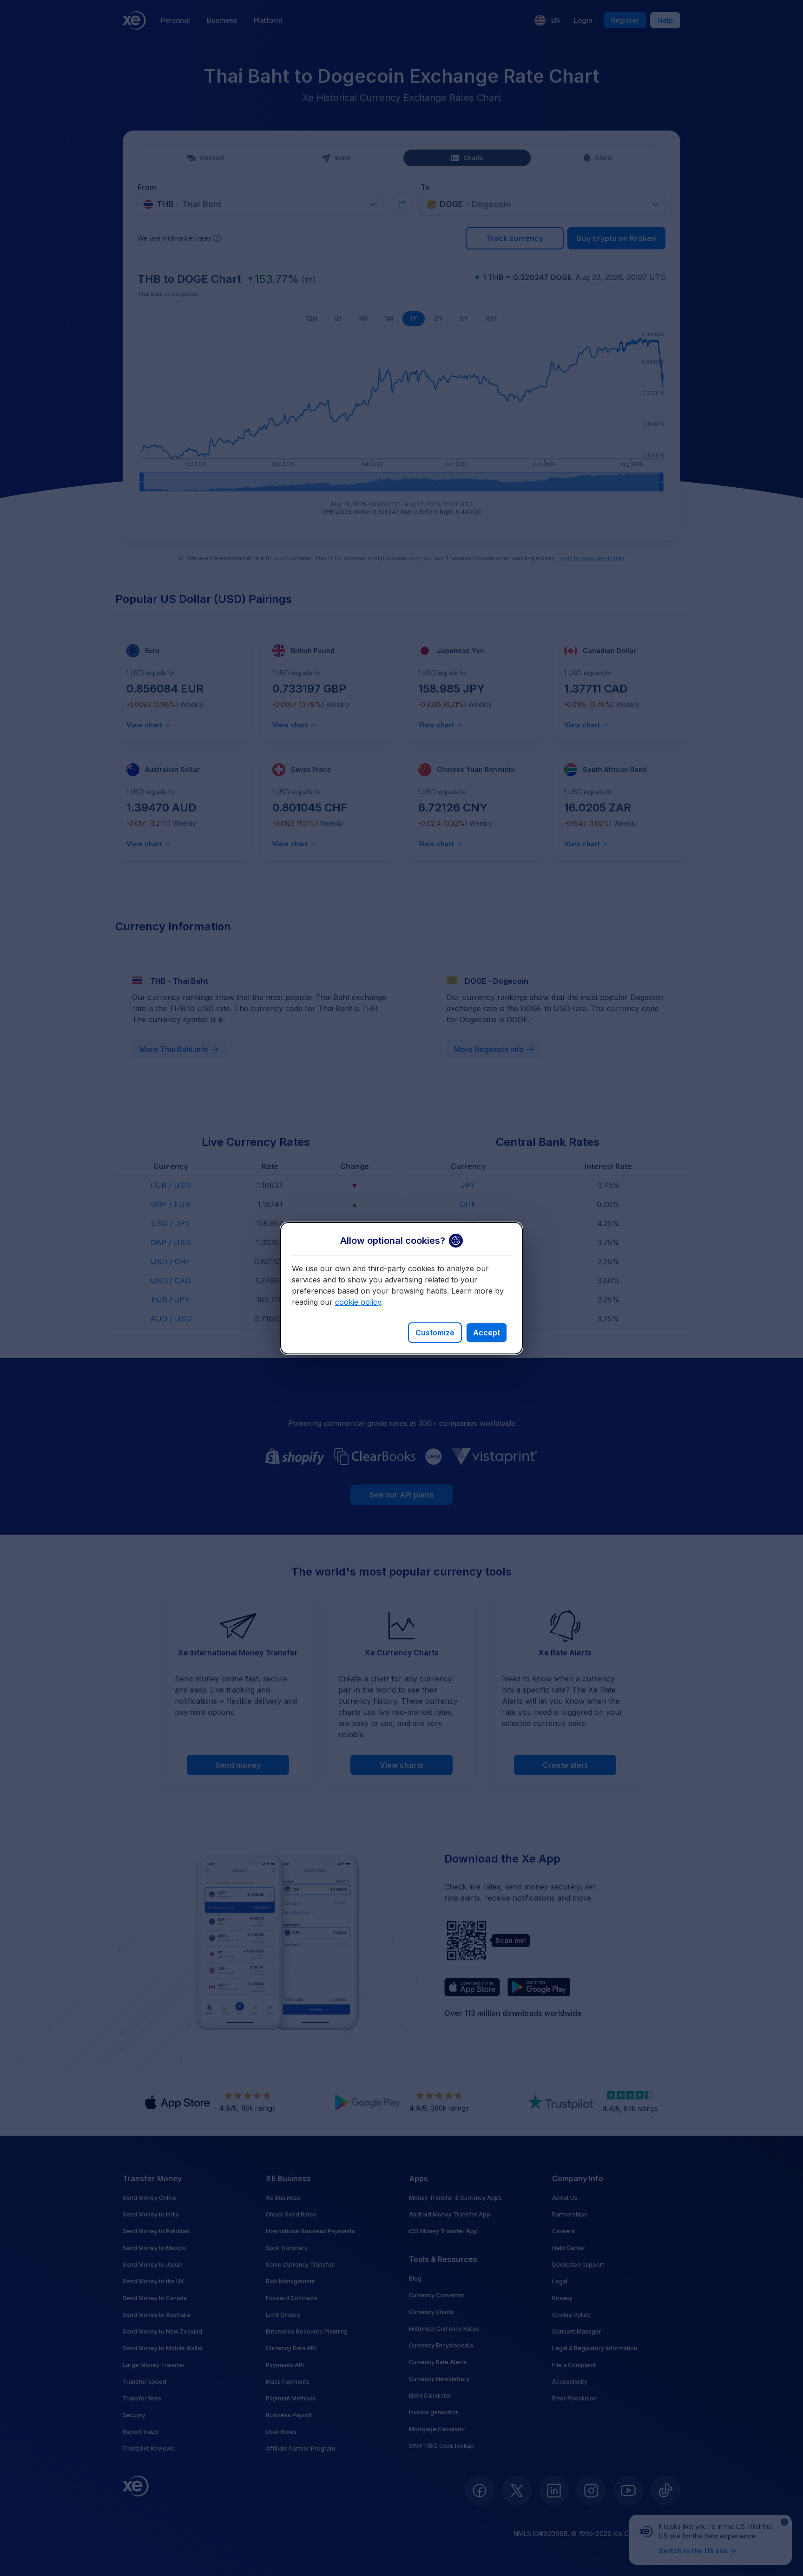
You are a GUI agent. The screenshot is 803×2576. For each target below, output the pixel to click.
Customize (435, 1333)
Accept (487, 1333)
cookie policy (358, 1302)
